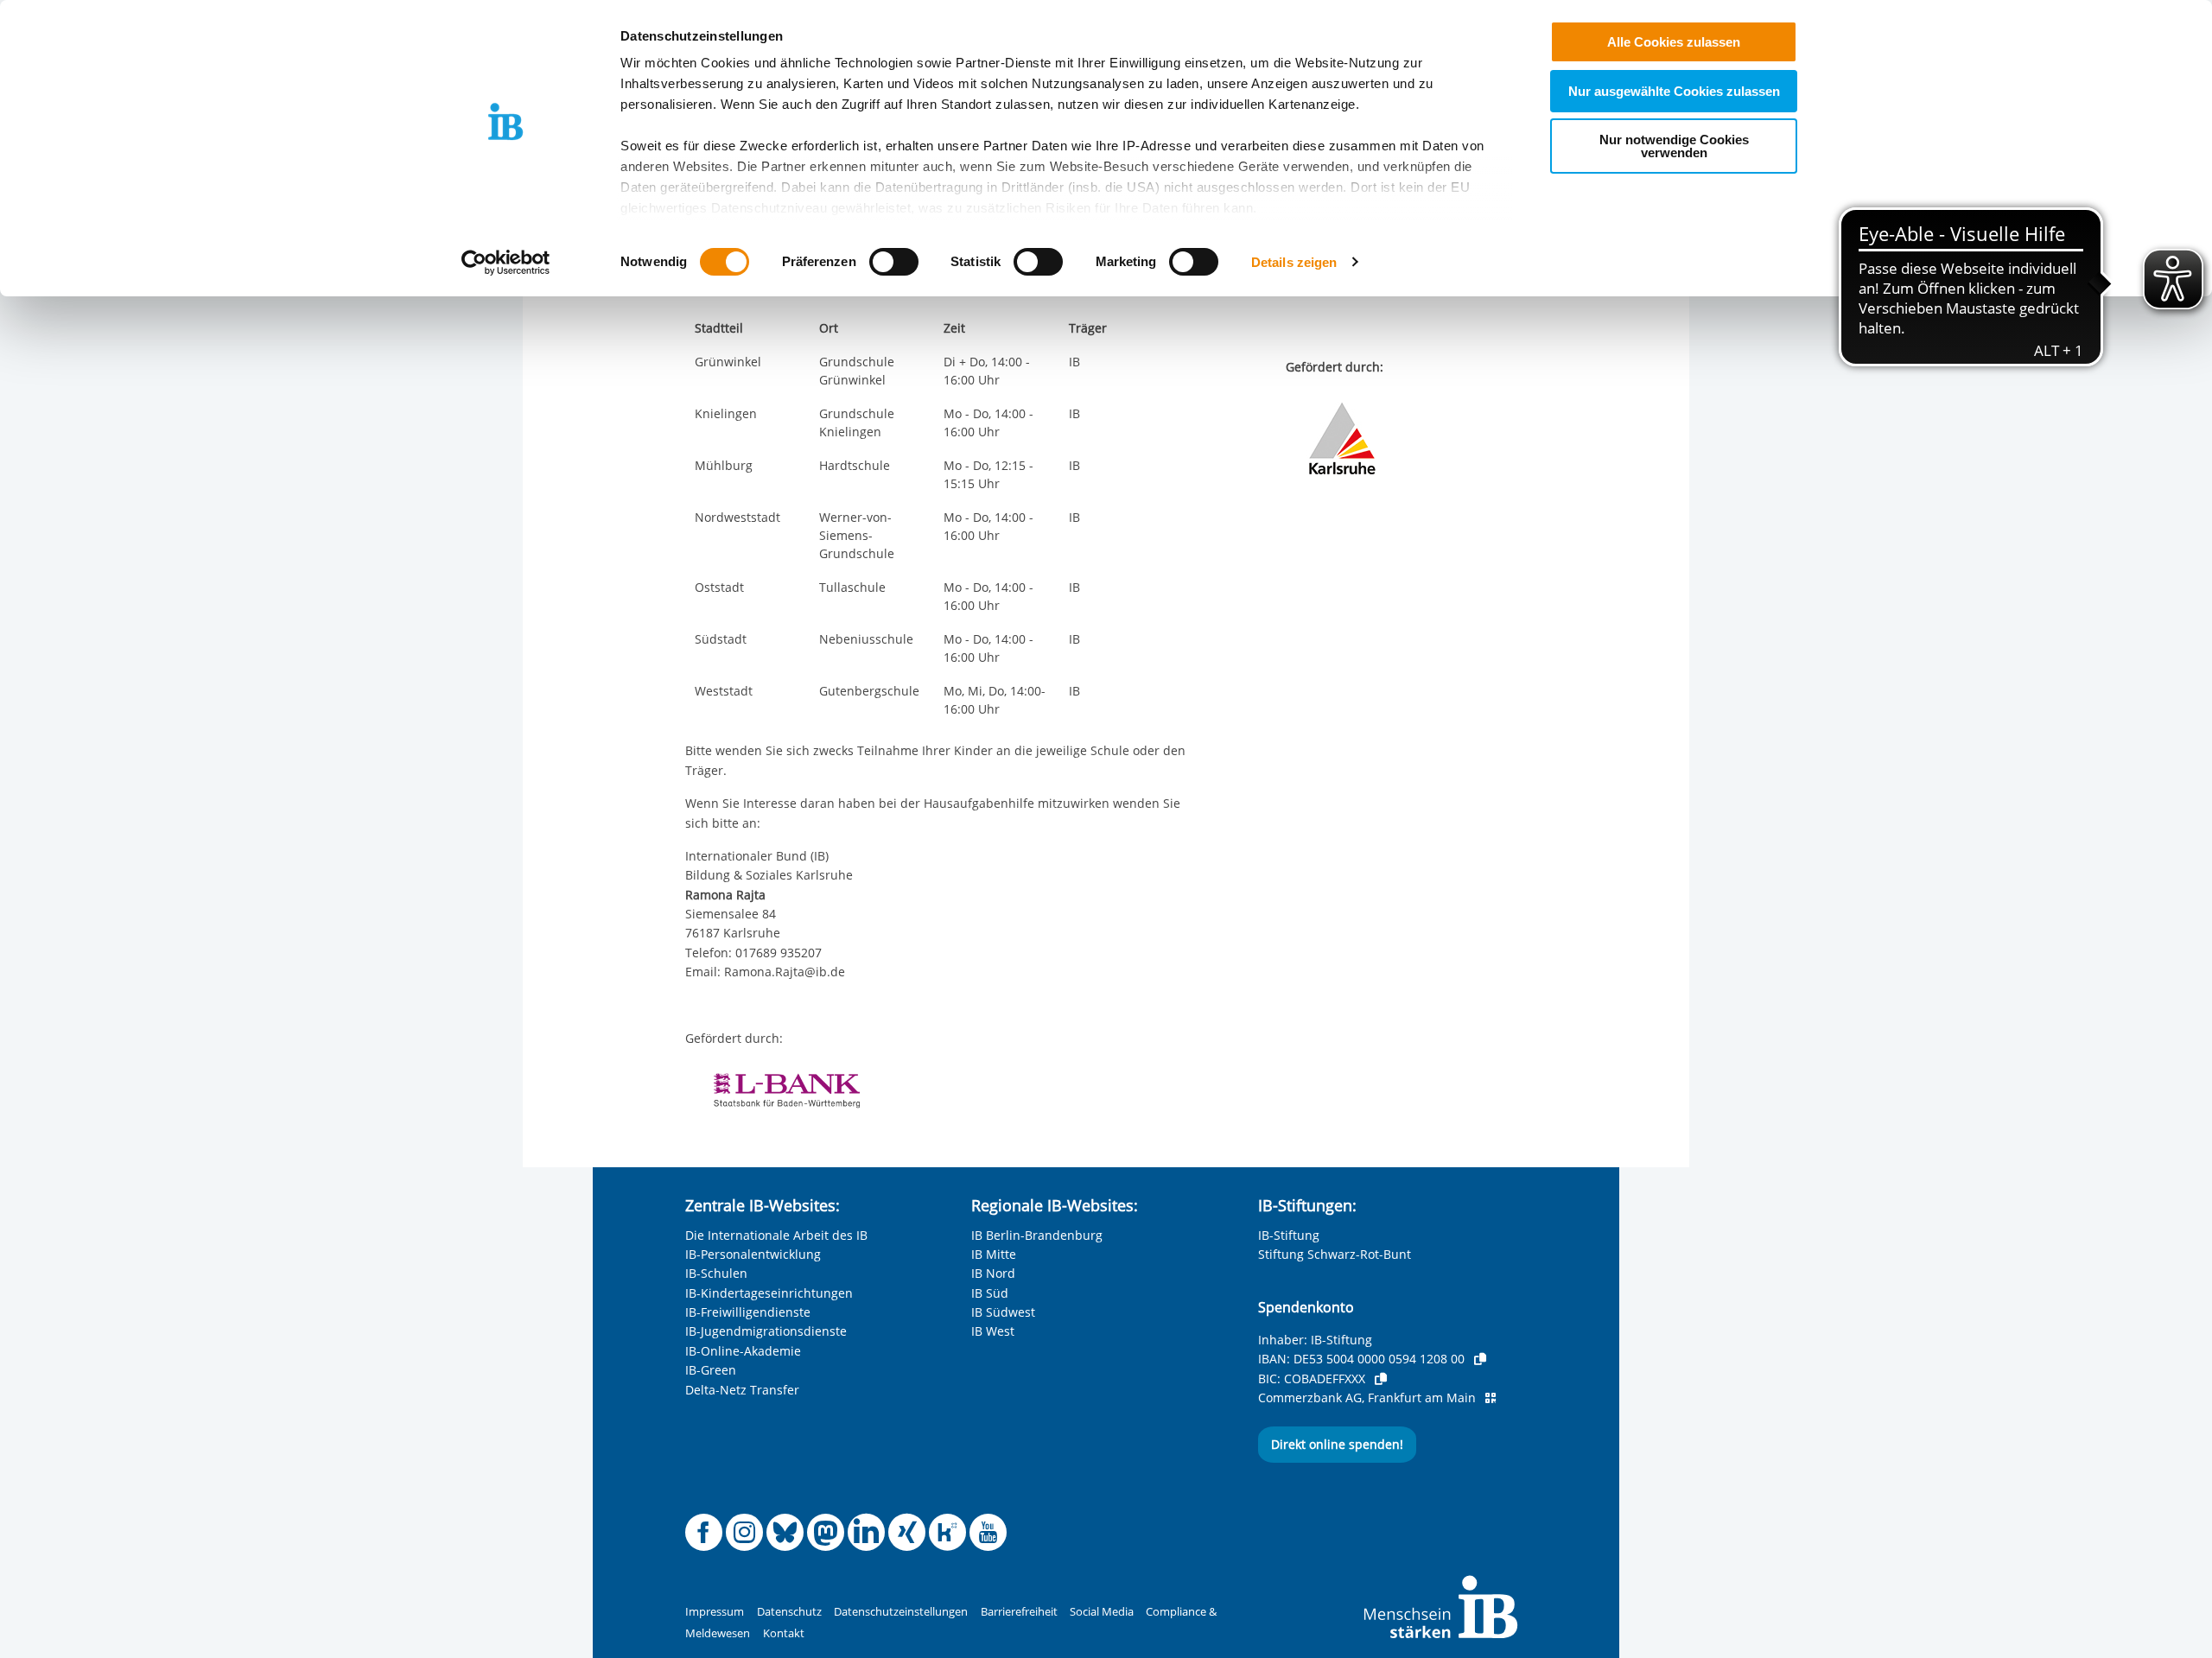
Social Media (1102, 1612)
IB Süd (990, 1293)
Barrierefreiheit (1019, 1612)
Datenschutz (789, 1612)
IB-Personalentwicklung (753, 1254)
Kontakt (784, 1633)
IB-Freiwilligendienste (748, 1312)
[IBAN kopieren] (1480, 1359)
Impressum (715, 1612)
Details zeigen (1294, 262)
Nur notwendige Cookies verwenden (1674, 146)
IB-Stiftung (1289, 1235)
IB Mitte (994, 1254)
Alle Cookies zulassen (1674, 42)
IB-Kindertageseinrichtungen (769, 1293)
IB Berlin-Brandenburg (1037, 1235)
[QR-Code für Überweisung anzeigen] (1491, 1398)
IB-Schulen (716, 1273)
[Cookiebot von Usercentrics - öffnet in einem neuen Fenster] (506, 263)
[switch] (894, 262)
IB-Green (711, 1370)
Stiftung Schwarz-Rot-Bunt (1335, 1254)
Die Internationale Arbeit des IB (776, 1235)
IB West (993, 1331)
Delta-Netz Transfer (742, 1390)
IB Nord (993, 1273)
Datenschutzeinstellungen (901, 1612)
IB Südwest (1003, 1312)
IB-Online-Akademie (743, 1351)
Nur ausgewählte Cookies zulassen (1674, 91)
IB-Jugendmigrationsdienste (766, 1331)
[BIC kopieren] (1381, 1379)
